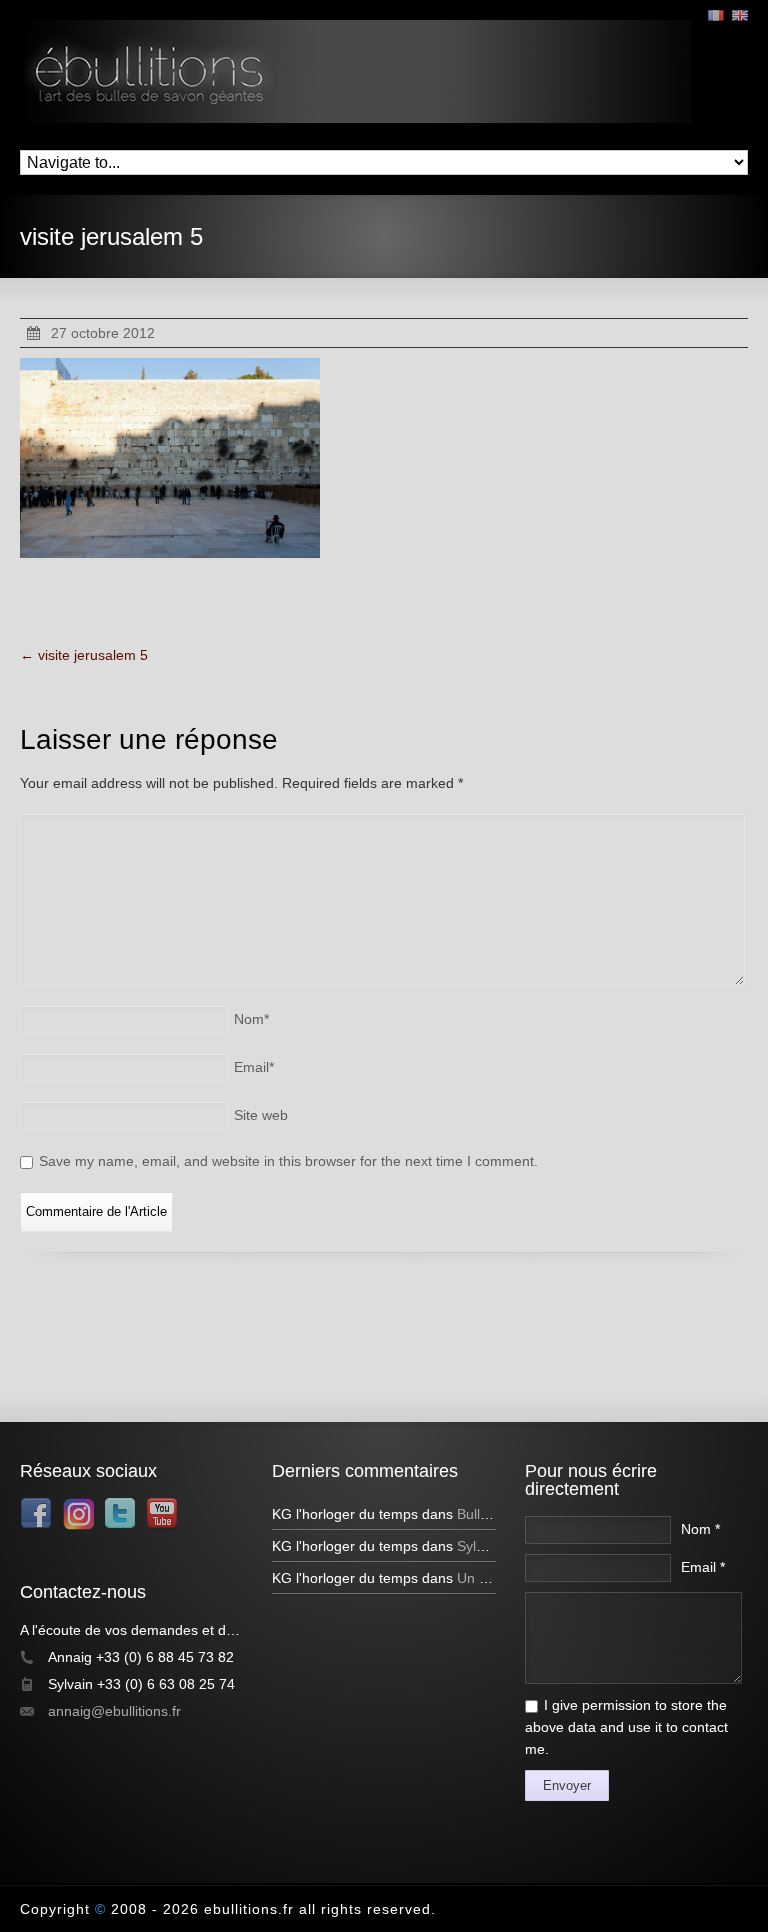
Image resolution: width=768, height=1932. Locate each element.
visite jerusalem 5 (84, 655)
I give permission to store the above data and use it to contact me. (626, 1727)
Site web (261, 1115)
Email (254, 1067)
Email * (703, 1567)
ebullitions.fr (249, 1909)
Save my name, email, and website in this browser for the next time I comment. (288, 1161)
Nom (251, 1019)
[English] (740, 15)
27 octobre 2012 (103, 333)
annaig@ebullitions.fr (114, 1711)
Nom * (700, 1529)
